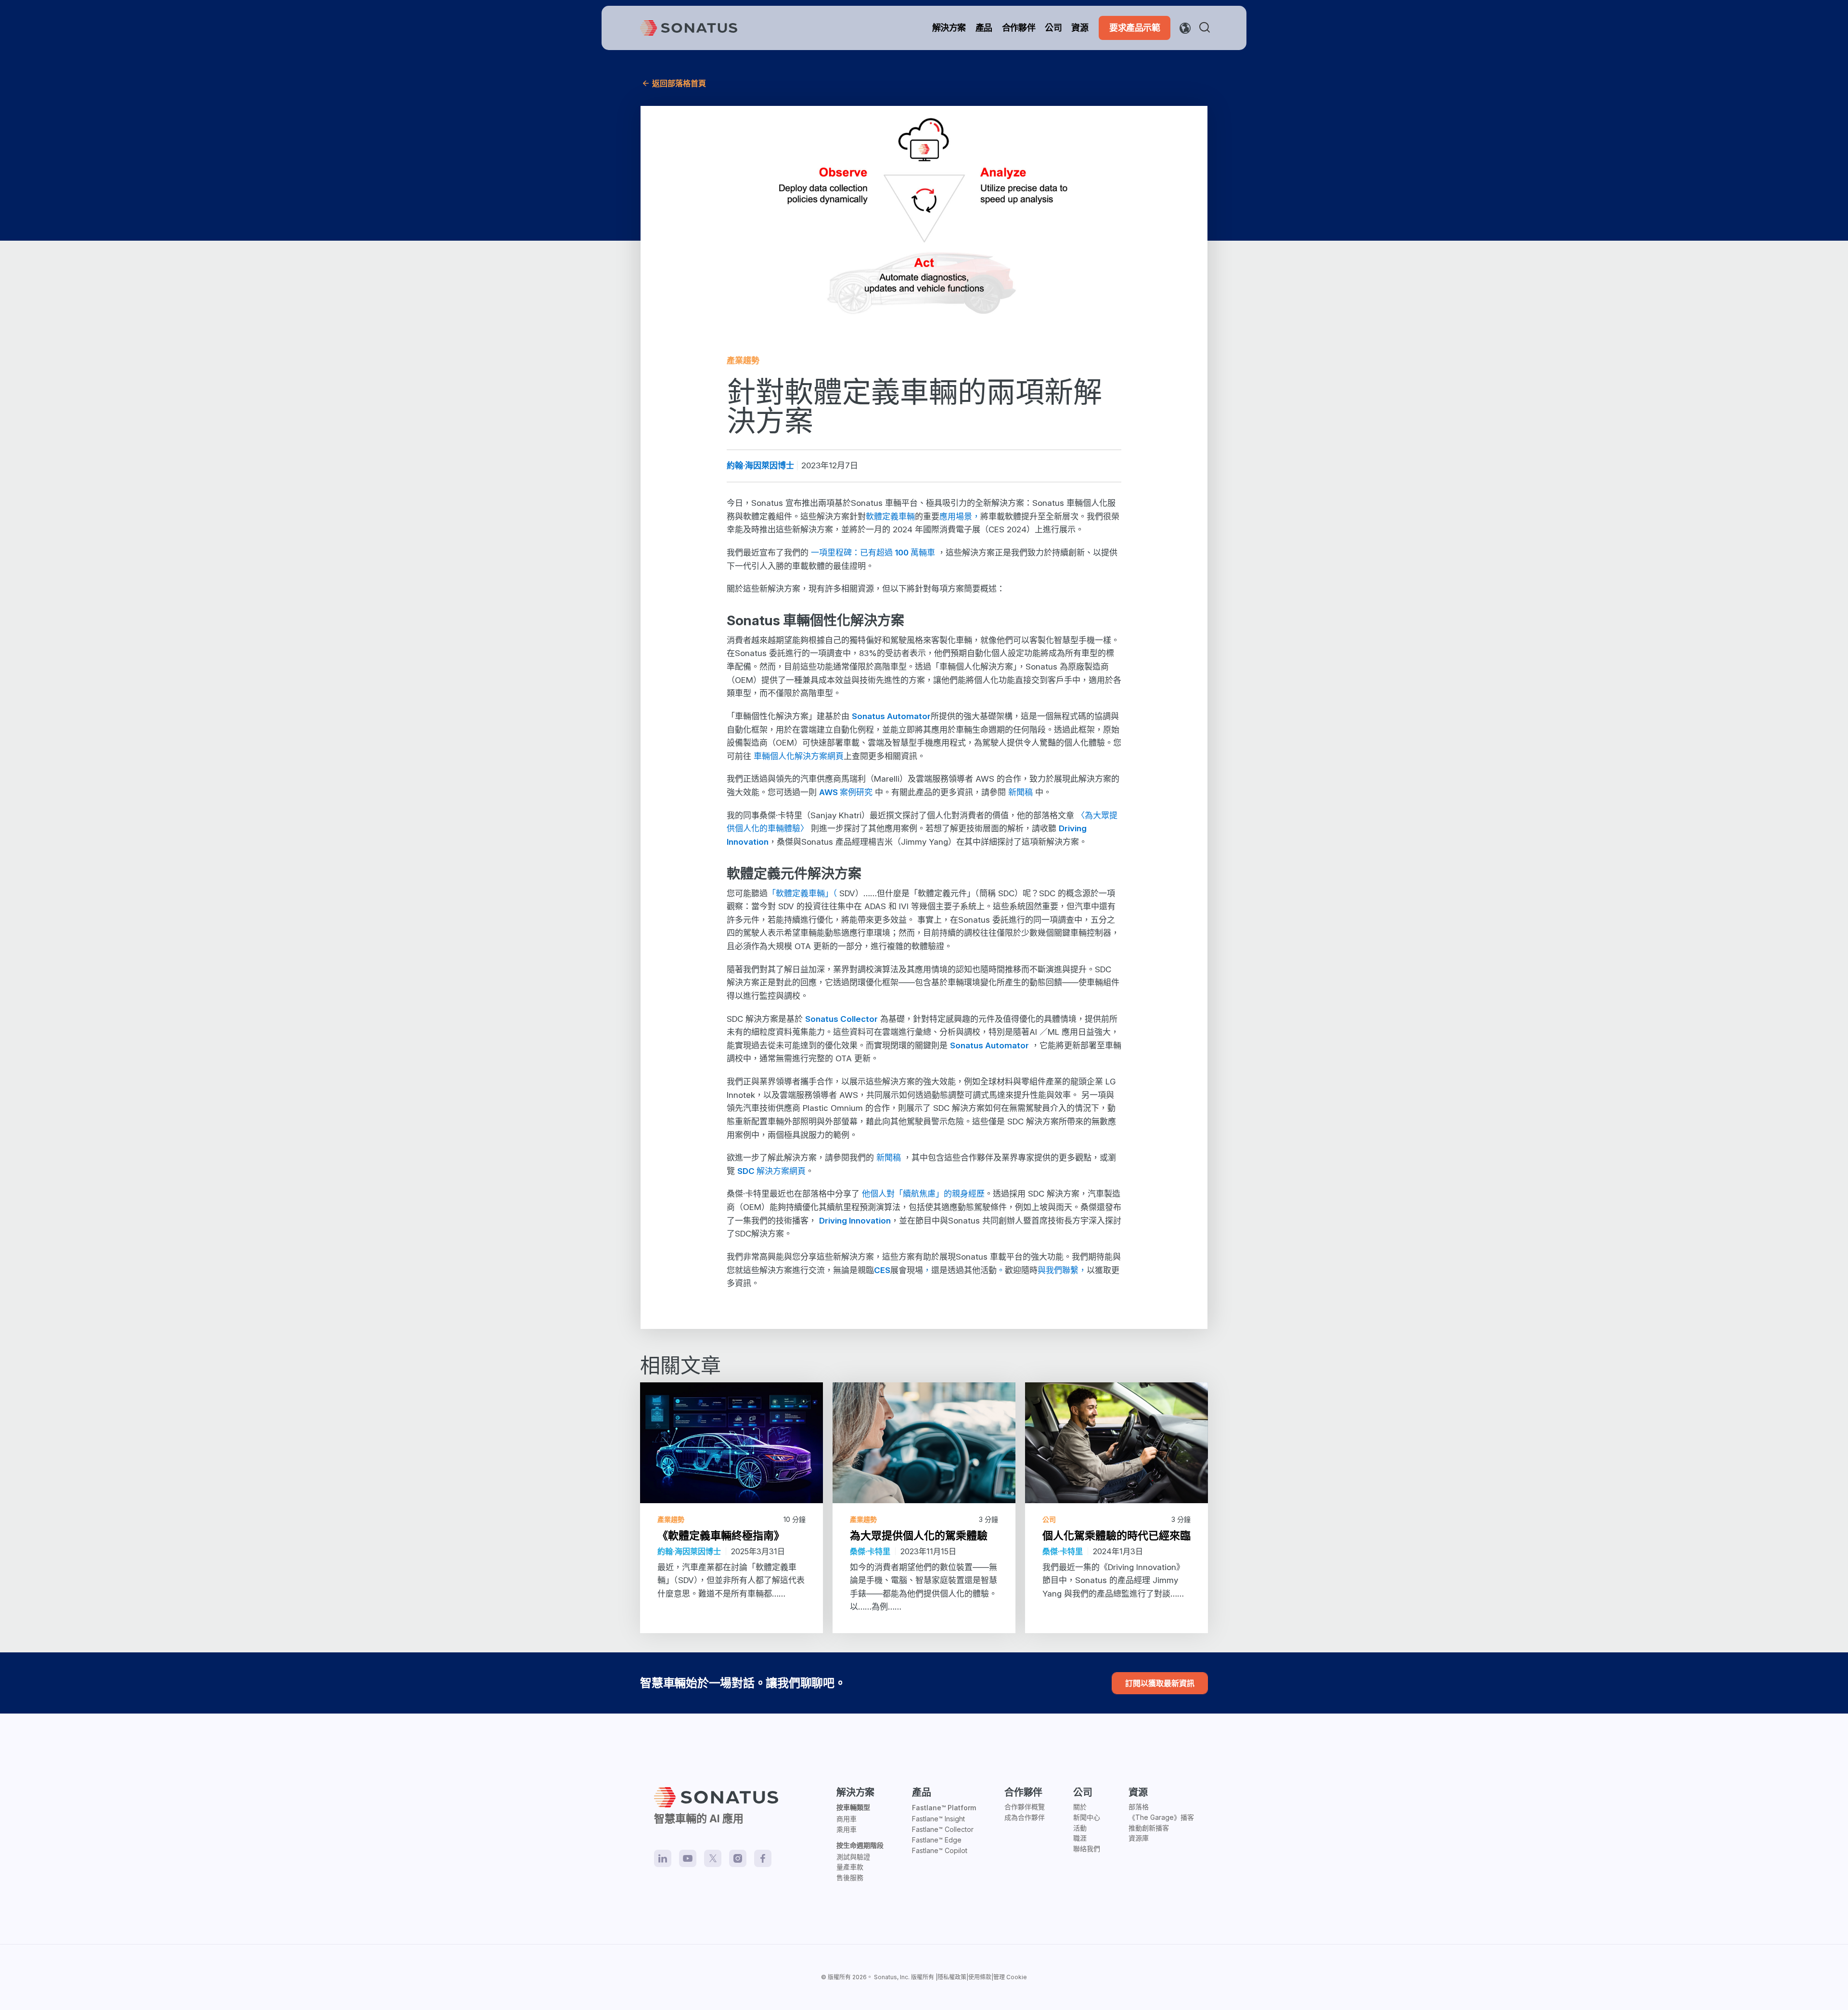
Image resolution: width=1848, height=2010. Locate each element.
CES (882, 1270)
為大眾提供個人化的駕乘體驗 (919, 1535)
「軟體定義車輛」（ (803, 893)
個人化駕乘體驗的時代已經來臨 (1116, 1535)
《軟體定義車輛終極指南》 (721, 1535)
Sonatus (885, 1977)
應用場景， (960, 516)
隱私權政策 (952, 1977)
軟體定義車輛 (890, 516)
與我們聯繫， (1062, 1270)
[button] (1206, 28)
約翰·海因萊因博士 (760, 465)
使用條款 (980, 1977)
